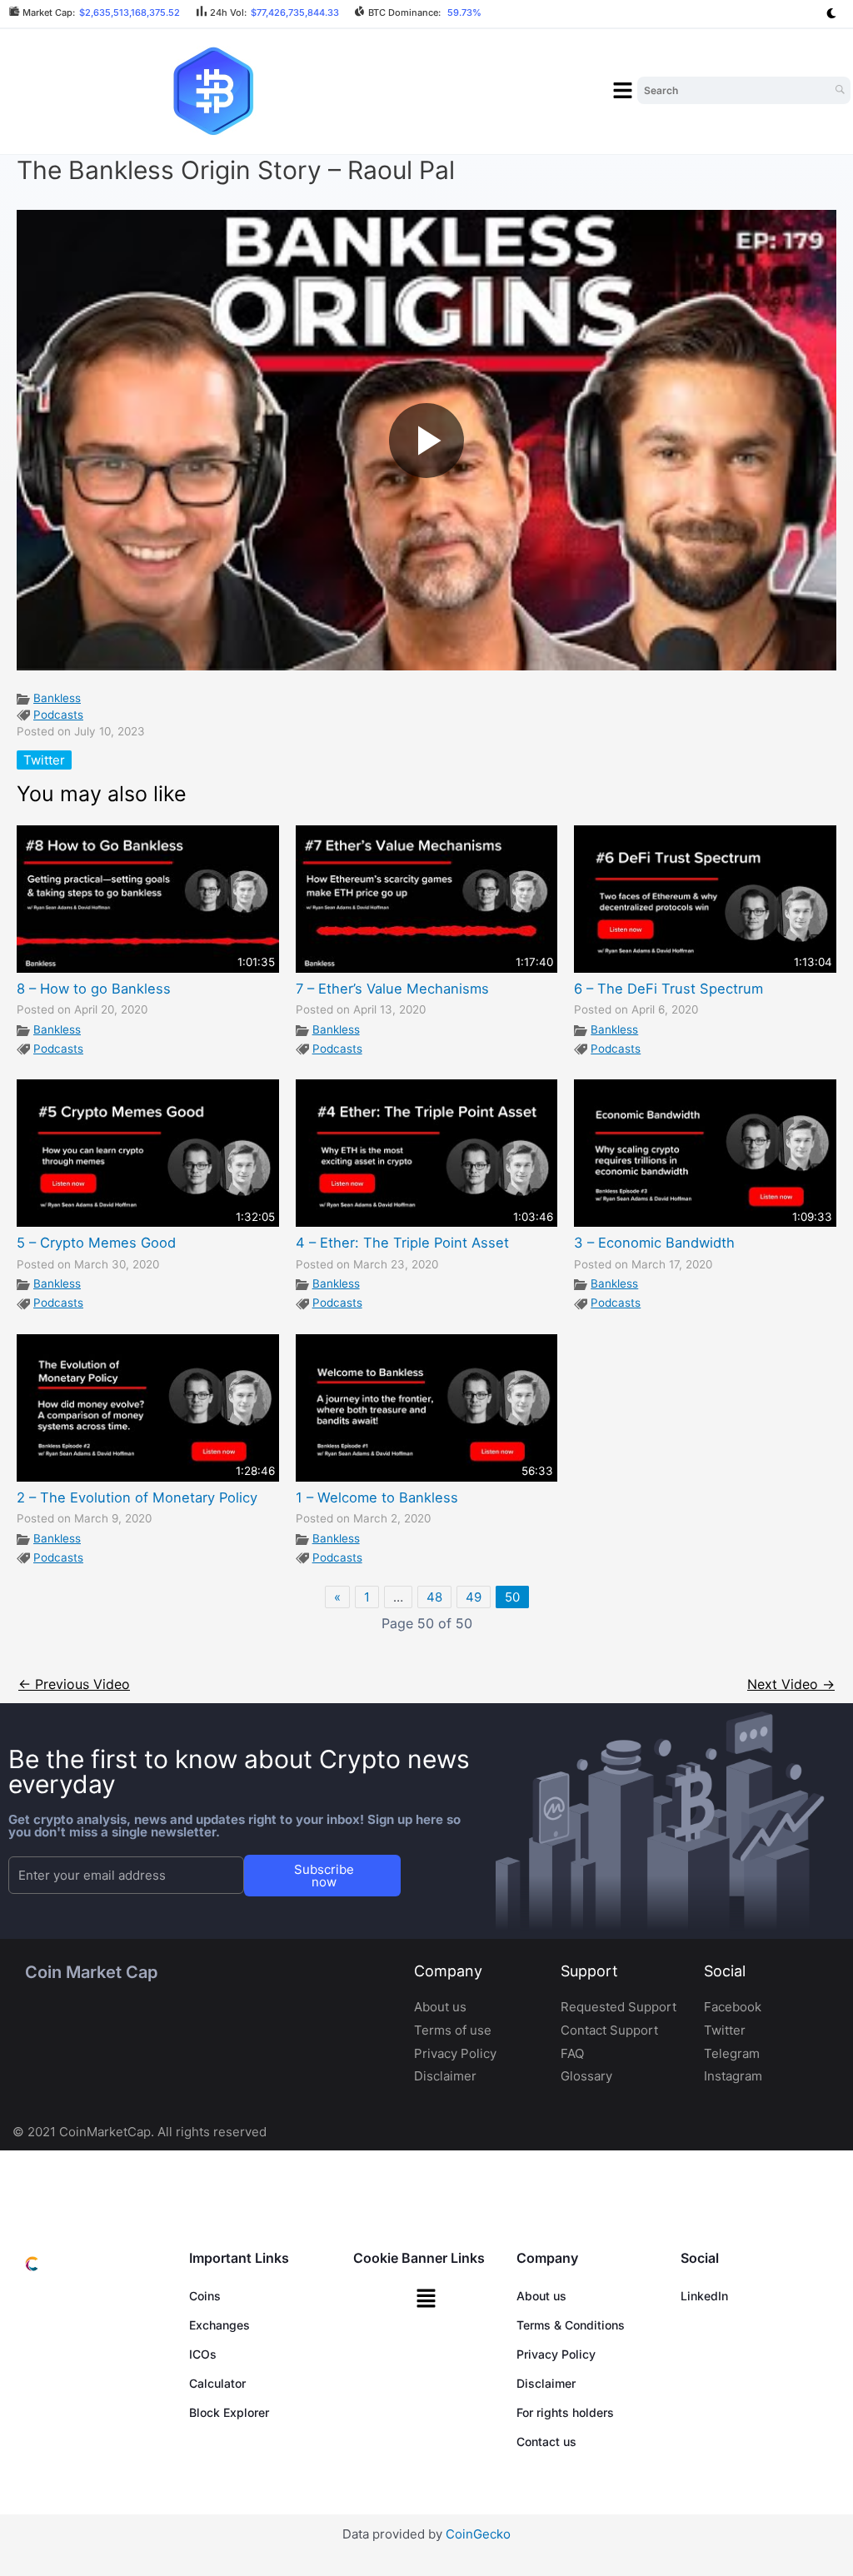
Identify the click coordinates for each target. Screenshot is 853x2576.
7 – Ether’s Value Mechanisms (392, 989)
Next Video (791, 1684)
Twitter (44, 760)
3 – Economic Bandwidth (654, 1243)
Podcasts (58, 715)
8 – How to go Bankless (94, 989)
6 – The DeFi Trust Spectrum (668, 989)
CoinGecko (478, 2534)
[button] (623, 91)
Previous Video (74, 1684)
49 (474, 1597)
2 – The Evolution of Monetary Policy (137, 1497)
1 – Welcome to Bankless (377, 1497)
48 (434, 1597)
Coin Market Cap (91, 1972)
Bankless (57, 698)
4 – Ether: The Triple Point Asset (402, 1243)
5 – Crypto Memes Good (96, 1243)
